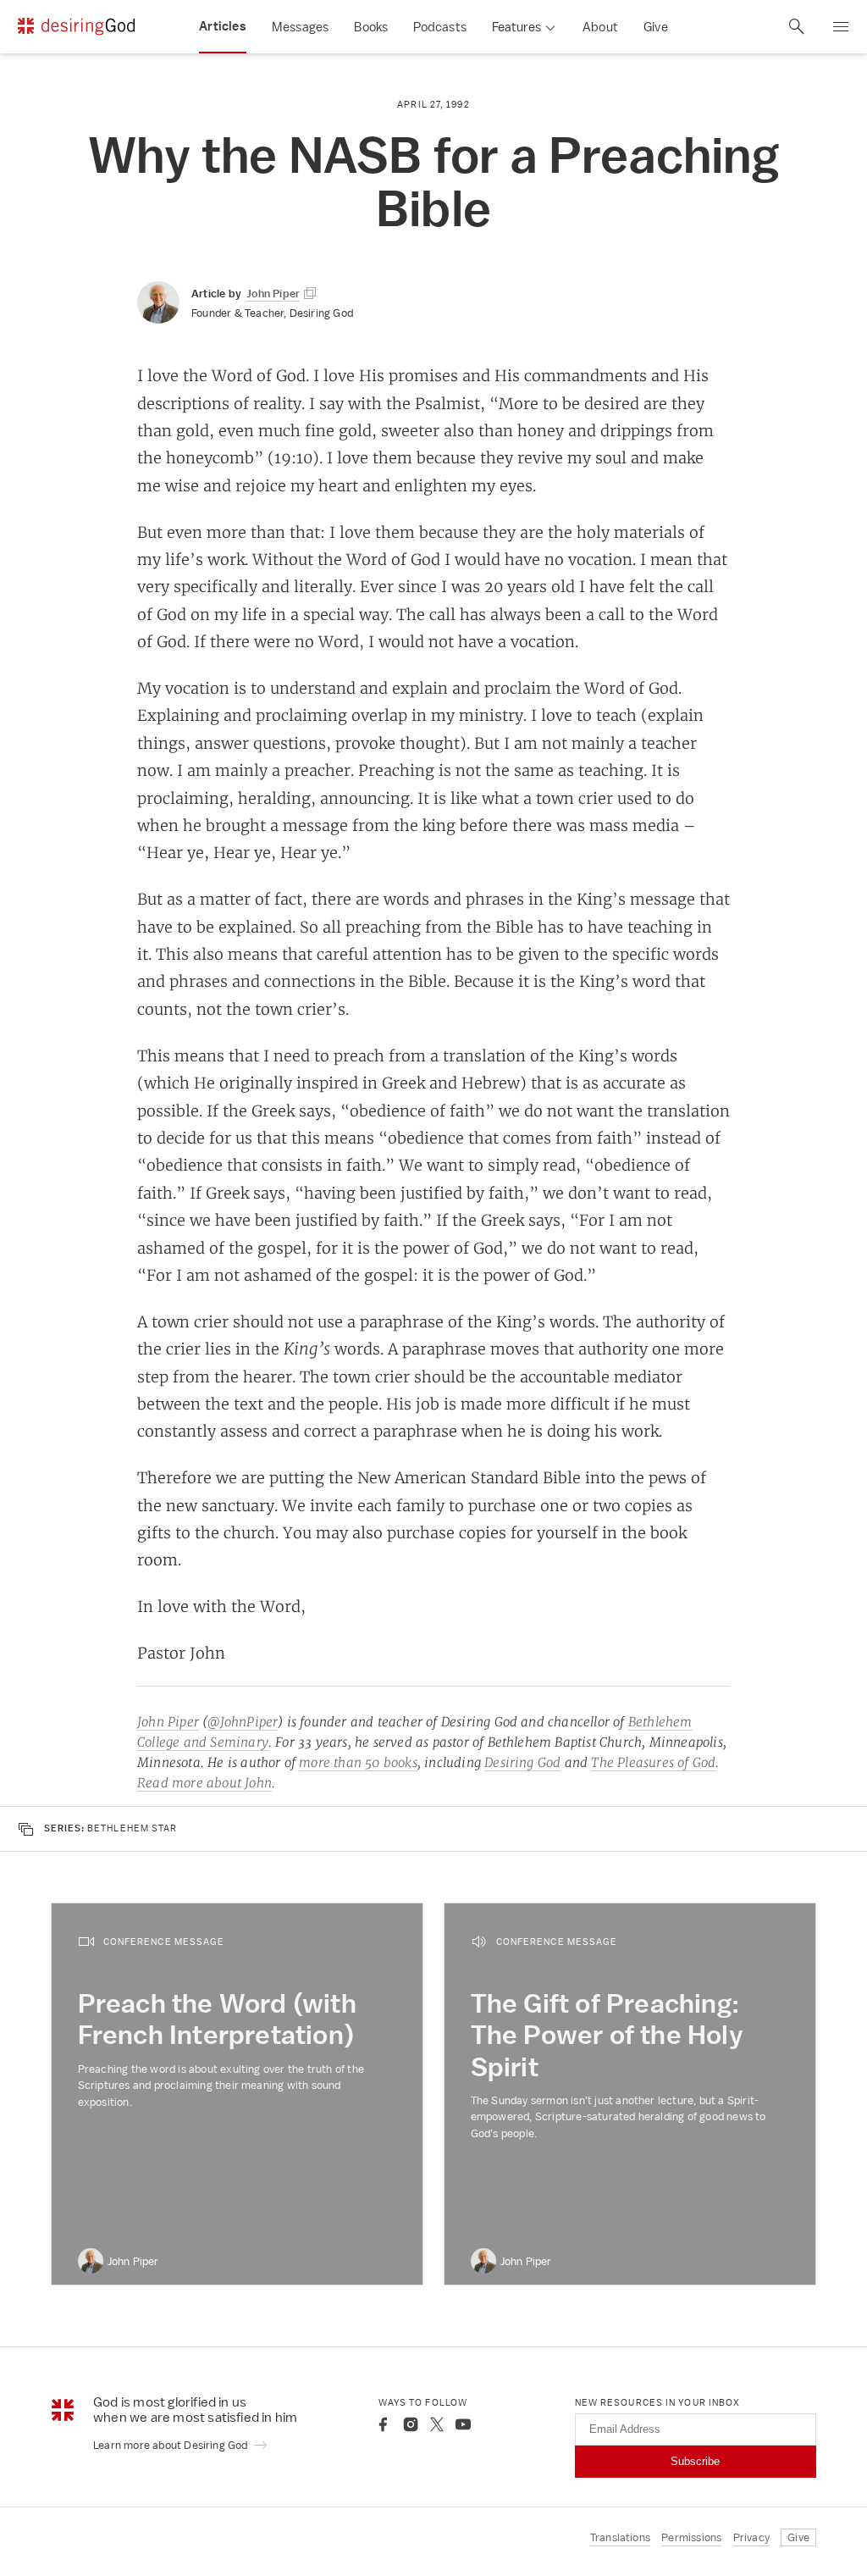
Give (656, 27)
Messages (301, 27)
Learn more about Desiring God (172, 2445)
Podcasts (440, 27)
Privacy (751, 2537)
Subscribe (695, 2461)
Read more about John (204, 1783)
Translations (620, 2537)
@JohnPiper (243, 1722)
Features (516, 27)
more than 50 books (358, 1762)
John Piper (168, 1722)
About (600, 27)
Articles (223, 26)
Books (371, 27)
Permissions (691, 2537)
